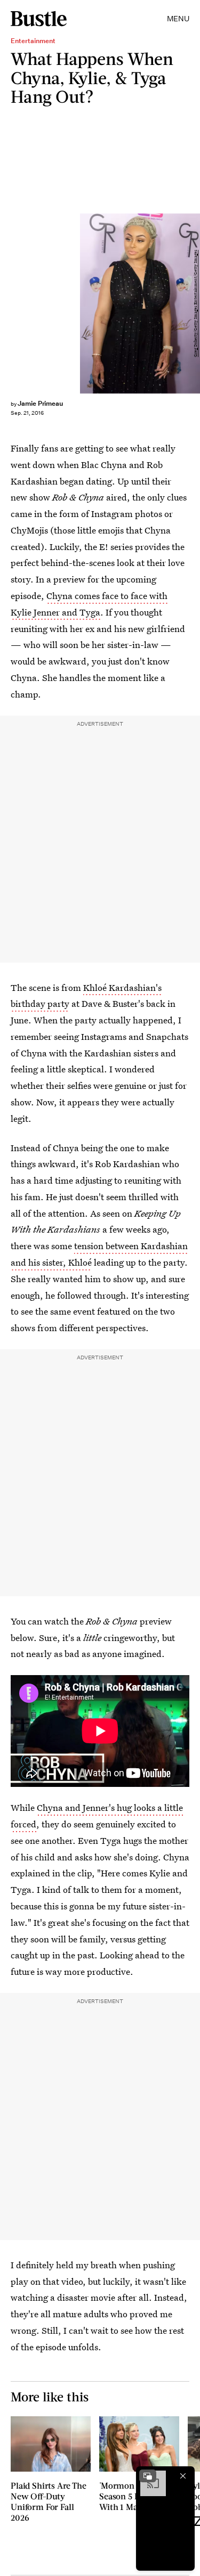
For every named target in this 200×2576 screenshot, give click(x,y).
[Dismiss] (183, 2476)
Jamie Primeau (40, 403)
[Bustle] (39, 19)
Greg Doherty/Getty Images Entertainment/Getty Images (195, 303)
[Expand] (148, 2476)
